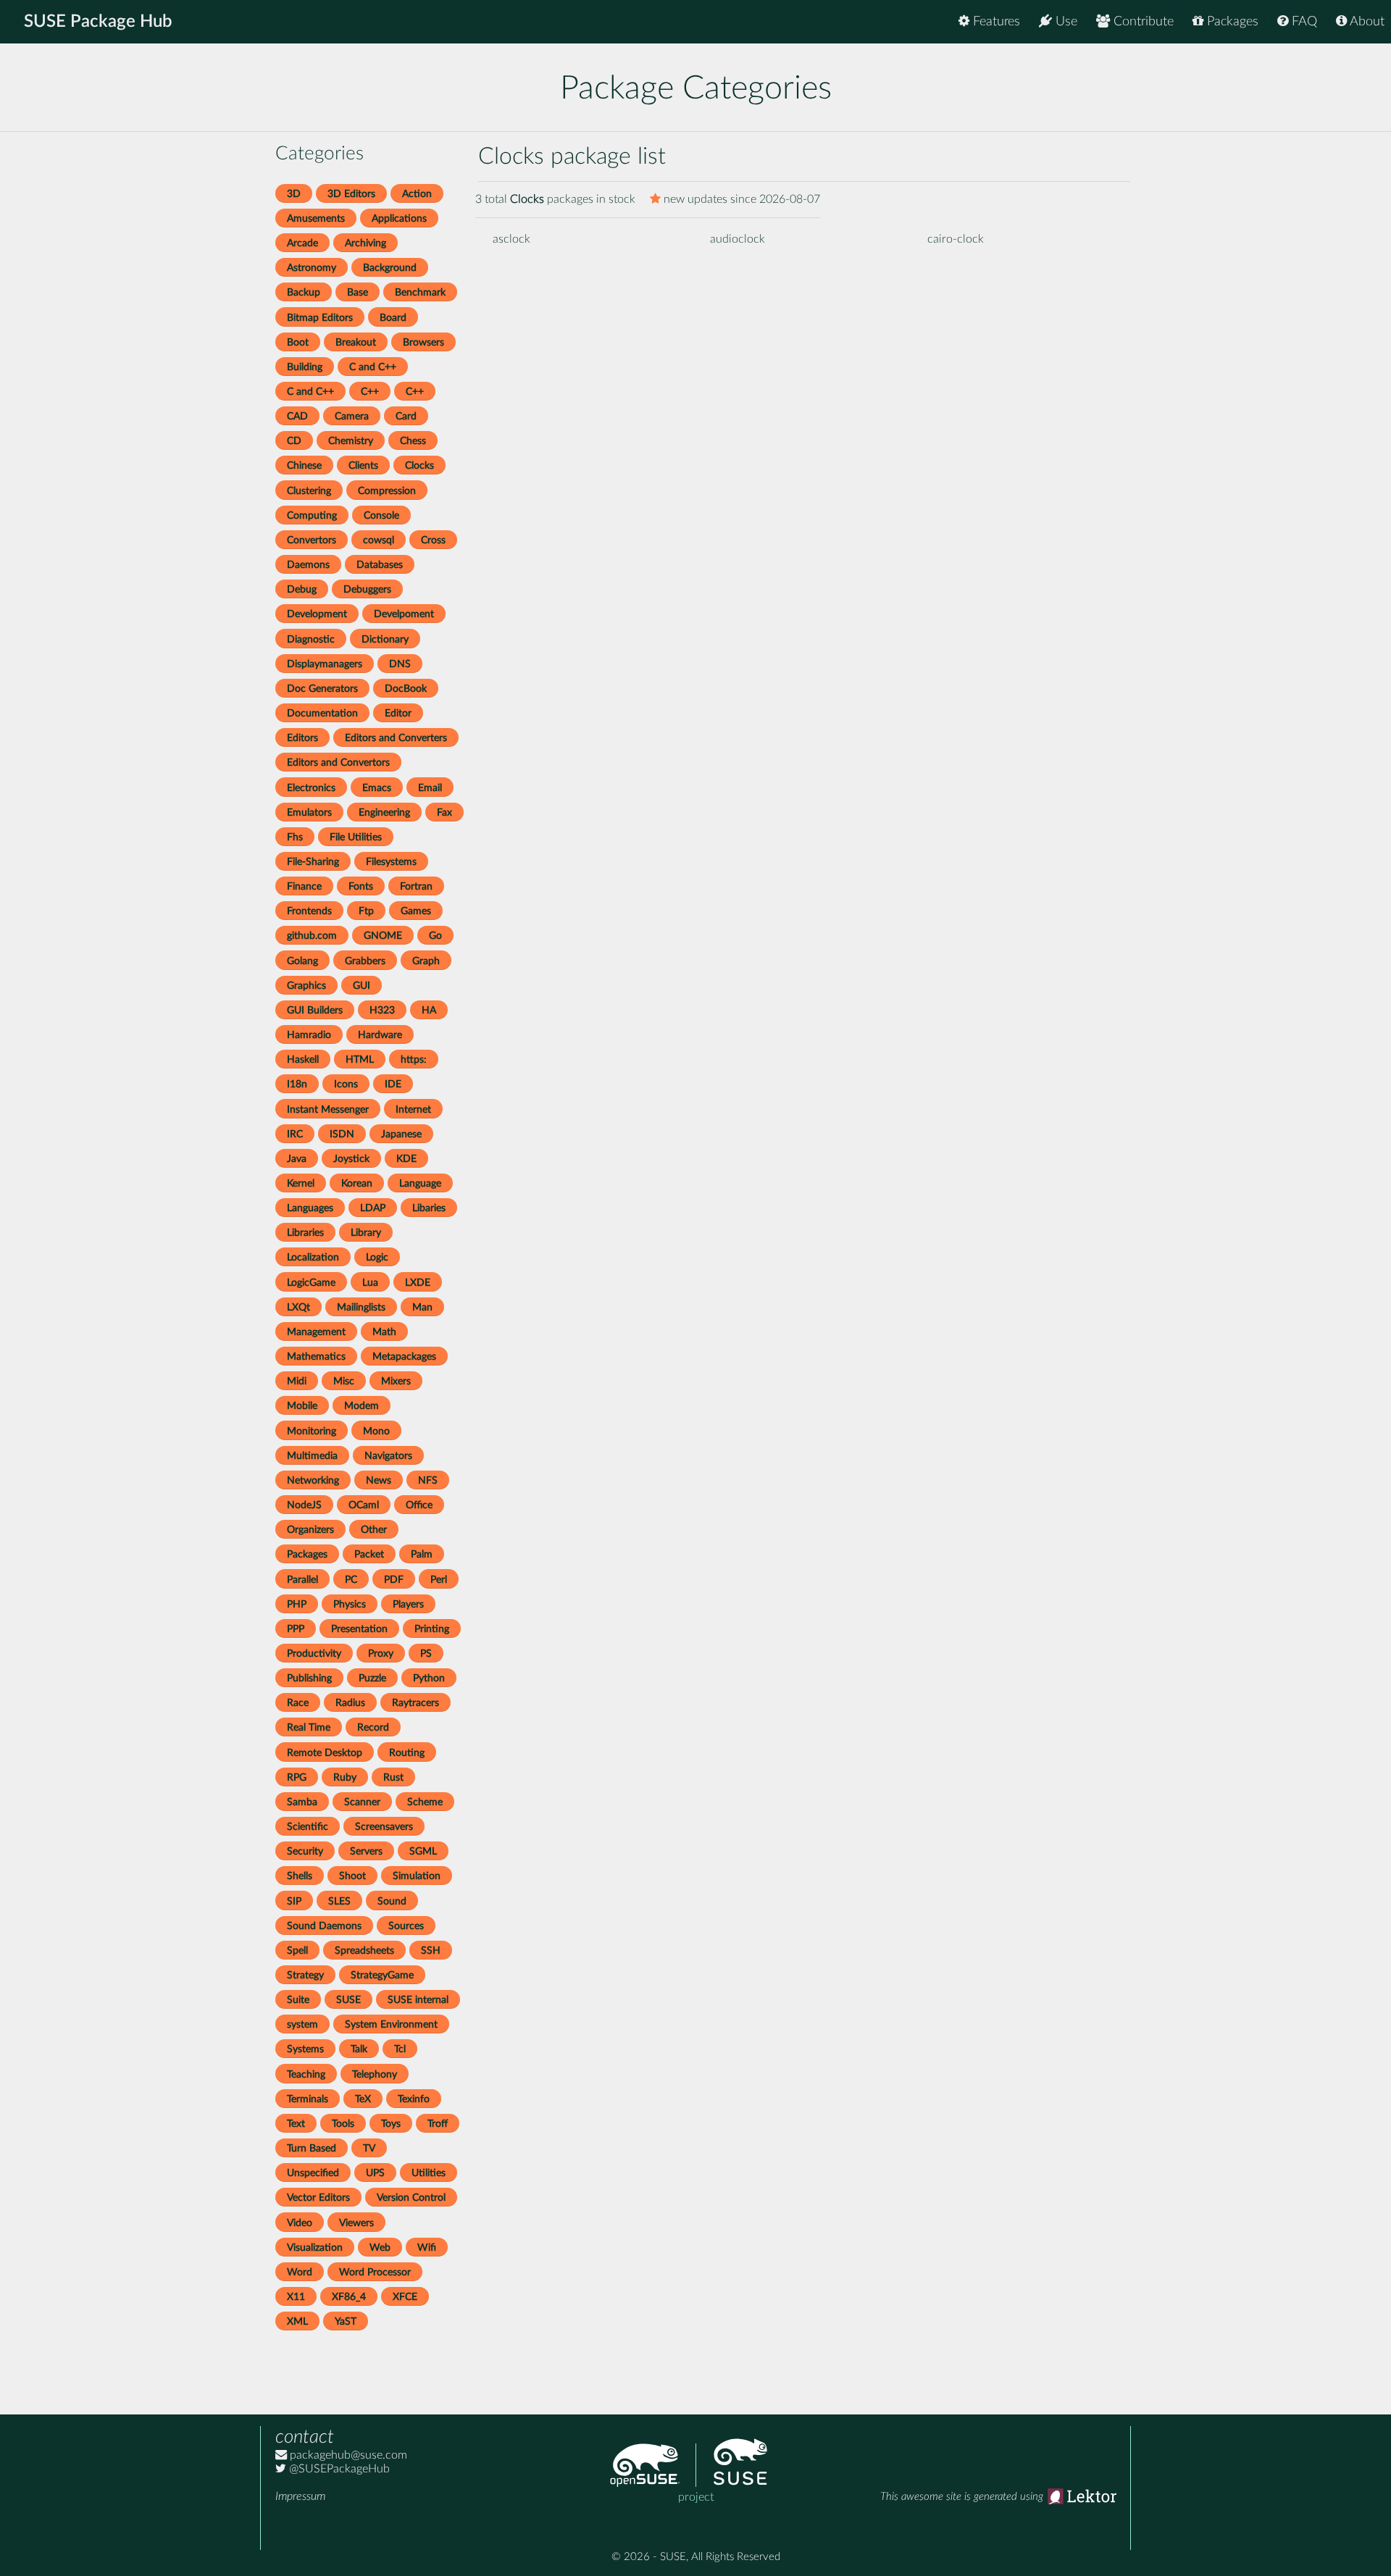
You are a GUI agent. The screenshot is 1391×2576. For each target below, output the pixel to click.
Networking (313, 1480)
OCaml (364, 1505)
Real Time (309, 1727)
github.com (312, 936)
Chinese (304, 465)
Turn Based (312, 2148)
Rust (393, 1777)
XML (297, 2321)
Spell (297, 1950)
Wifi (427, 2247)
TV (369, 2148)
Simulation (417, 1876)
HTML (360, 1059)
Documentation (322, 713)
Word (300, 2272)
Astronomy (312, 268)
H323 (382, 1010)
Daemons (308, 565)
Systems (305, 2049)
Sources (406, 1926)
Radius (350, 1703)
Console (381, 515)
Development (317, 614)
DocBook (406, 689)
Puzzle (372, 1678)
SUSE (348, 2000)
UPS (375, 2173)
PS (426, 1653)
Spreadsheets (364, 1950)
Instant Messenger (328, 1109)
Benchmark (420, 292)
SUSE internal (418, 2000)
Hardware (380, 1035)
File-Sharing (313, 862)
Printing (432, 1629)
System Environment (391, 2024)
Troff (438, 2124)
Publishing (309, 1678)
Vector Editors (318, 2197)
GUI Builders (315, 1010)
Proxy (381, 1653)
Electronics (311, 788)
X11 (296, 2297)
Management (316, 1332)
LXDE (418, 1283)
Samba (302, 1802)
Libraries (305, 1233)
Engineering (384, 812)
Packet (369, 1554)
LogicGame (311, 1283)
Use (1065, 22)
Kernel (301, 1183)
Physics (350, 1604)
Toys (391, 2124)
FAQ (1303, 22)
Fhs (295, 837)
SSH (431, 1950)
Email (430, 788)
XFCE (405, 2297)
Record (373, 1727)
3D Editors (351, 194)
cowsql (379, 540)
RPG (297, 1777)
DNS (400, 664)
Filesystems (391, 862)
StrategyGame (382, 1975)
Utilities (429, 2173)
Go (435, 936)
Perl (439, 1580)
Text (296, 2124)
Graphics (306, 986)
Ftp (366, 911)
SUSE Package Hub (98, 22)
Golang (302, 961)
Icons (346, 1084)
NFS (428, 1480)
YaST (346, 2321)
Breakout (356, 342)
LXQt (298, 1307)
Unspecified (313, 2173)
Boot (298, 342)
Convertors (312, 540)
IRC (295, 1134)
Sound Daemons (324, 1926)
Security (305, 1851)
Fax (444, 812)
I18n (297, 1084)
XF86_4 (349, 2297)
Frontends (309, 911)
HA (429, 1010)
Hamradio (309, 1035)
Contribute (1142, 22)
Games (416, 911)
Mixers (396, 1381)
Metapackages (404, 1356)
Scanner (362, 1802)
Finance (304, 886)
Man (422, 1307)
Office (419, 1505)
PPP (296, 1629)
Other (374, 1530)
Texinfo (414, 2099)
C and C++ (373, 367)
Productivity (314, 1653)
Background (390, 268)
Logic (377, 1257)
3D (294, 194)
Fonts (361, 886)
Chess (413, 441)
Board (393, 318)
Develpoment (404, 614)
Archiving (365, 243)
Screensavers (384, 1827)
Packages (1231, 22)
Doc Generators (322, 689)
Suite (298, 2000)
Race (298, 1703)
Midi (297, 1381)
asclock (511, 239)
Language (420, 1183)
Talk (359, 2049)
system (302, 2024)
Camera (352, 416)
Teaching (306, 2074)
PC (351, 1580)
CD (294, 441)
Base (358, 292)
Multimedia (312, 1456)
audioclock (738, 239)
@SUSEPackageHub (338, 2469)
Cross (433, 540)
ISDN (342, 1134)
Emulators (309, 812)
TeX (363, 2099)
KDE (406, 1159)
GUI (362, 986)
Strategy (305, 1975)
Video (300, 2223)
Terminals (308, 2099)
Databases (380, 565)
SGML (423, 1851)
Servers (366, 1851)
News (379, 1480)
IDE (393, 1084)
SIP (294, 1901)
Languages (310, 1208)
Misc (344, 1381)
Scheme (425, 1802)
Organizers (310, 1530)
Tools (343, 2124)
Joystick (351, 1159)
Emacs (377, 788)
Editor (398, 713)
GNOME (383, 936)
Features (995, 22)
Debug (302, 589)
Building (305, 367)
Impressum (300, 2496)
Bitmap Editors (320, 318)
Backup (304, 292)
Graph (426, 961)
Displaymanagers (325, 664)
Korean (357, 1183)
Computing (312, 515)
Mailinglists (361, 1307)
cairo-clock (956, 239)
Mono (376, 1431)
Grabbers (365, 961)
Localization (313, 1257)
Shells (300, 1876)
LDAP (373, 1208)
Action (417, 194)
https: (414, 1059)
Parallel (302, 1580)
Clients (363, 465)
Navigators (388, 1456)
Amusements (316, 218)
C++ (370, 392)
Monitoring (312, 1431)
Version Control (411, 2197)
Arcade (302, 243)
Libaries (429, 1208)
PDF (394, 1580)
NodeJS (304, 1505)
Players (408, 1604)
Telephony (375, 2074)
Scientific (308, 1827)
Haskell (303, 1059)
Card (406, 416)
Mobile (302, 1406)
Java (297, 1159)
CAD (297, 416)
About (1366, 22)
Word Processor (375, 2272)
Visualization (315, 2247)
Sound (392, 1901)
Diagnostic (311, 639)
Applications (399, 218)
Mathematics (316, 1356)
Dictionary (385, 639)
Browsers (423, 342)
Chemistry (351, 441)
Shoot (352, 1876)
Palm (422, 1554)
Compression (387, 491)
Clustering (309, 491)
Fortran (416, 886)
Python (429, 1678)
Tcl (400, 2049)
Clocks (419, 465)
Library (366, 1233)
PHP (297, 1604)
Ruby (345, 1777)
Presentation (359, 1629)
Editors (302, 738)
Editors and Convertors (338, 762)
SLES (339, 1901)
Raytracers (415, 1703)
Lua (370, 1283)
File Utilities (356, 837)
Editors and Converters (396, 738)
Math (384, 1332)
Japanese (401, 1134)
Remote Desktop (325, 1753)
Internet (413, 1109)
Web (380, 2247)
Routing (407, 1753)
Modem (362, 1406)
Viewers (356, 2223)
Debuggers (367, 589)
